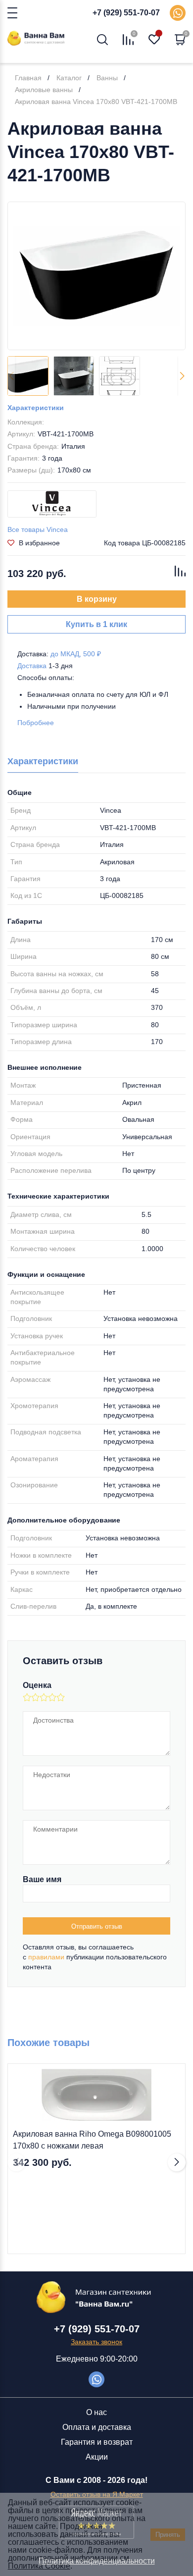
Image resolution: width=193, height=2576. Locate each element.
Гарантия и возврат (97, 2442)
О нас (96, 2412)
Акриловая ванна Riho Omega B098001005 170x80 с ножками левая (92, 2140)
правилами (46, 1957)
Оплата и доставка (97, 2427)
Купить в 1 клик (96, 624)
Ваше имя (42, 1879)
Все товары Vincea (38, 529)
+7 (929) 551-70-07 (126, 13)
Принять (168, 2535)
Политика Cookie (39, 2566)
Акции (97, 2457)
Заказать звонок (96, 2342)
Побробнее (36, 723)
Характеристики (36, 408)
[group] (96, 276)
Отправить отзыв (97, 1926)
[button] (182, 376)
